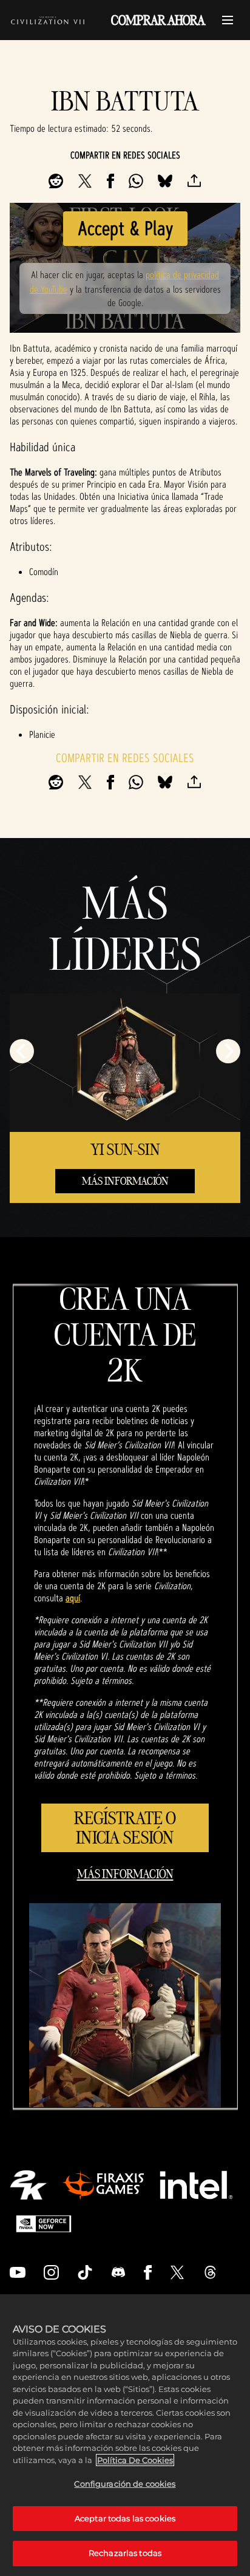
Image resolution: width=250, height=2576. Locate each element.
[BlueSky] (165, 181)
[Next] (228, 1051)
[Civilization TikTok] (85, 2272)
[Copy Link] (194, 181)
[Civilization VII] (48, 20)
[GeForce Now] (44, 2224)
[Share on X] (85, 181)
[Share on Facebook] (110, 181)
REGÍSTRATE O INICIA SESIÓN (125, 1828)
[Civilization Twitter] (177, 2272)
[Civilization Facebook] (148, 2272)
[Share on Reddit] (56, 181)
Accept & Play (125, 228)
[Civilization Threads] (211, 2272)
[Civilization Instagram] (52, 2272)
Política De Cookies (135, 2460)
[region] (125, 2435)
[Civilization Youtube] (18, 2272)
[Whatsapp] (136, 181)
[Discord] (118, 2272)
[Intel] (196, 2185)
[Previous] (22, 1051)
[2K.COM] (28, 2185)
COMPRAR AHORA (158, 20)
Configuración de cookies (125, 2484)
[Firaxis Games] (103, 2185)
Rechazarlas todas (125, 2553)
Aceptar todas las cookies (125, 2518)
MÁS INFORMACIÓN (125, 1181)
